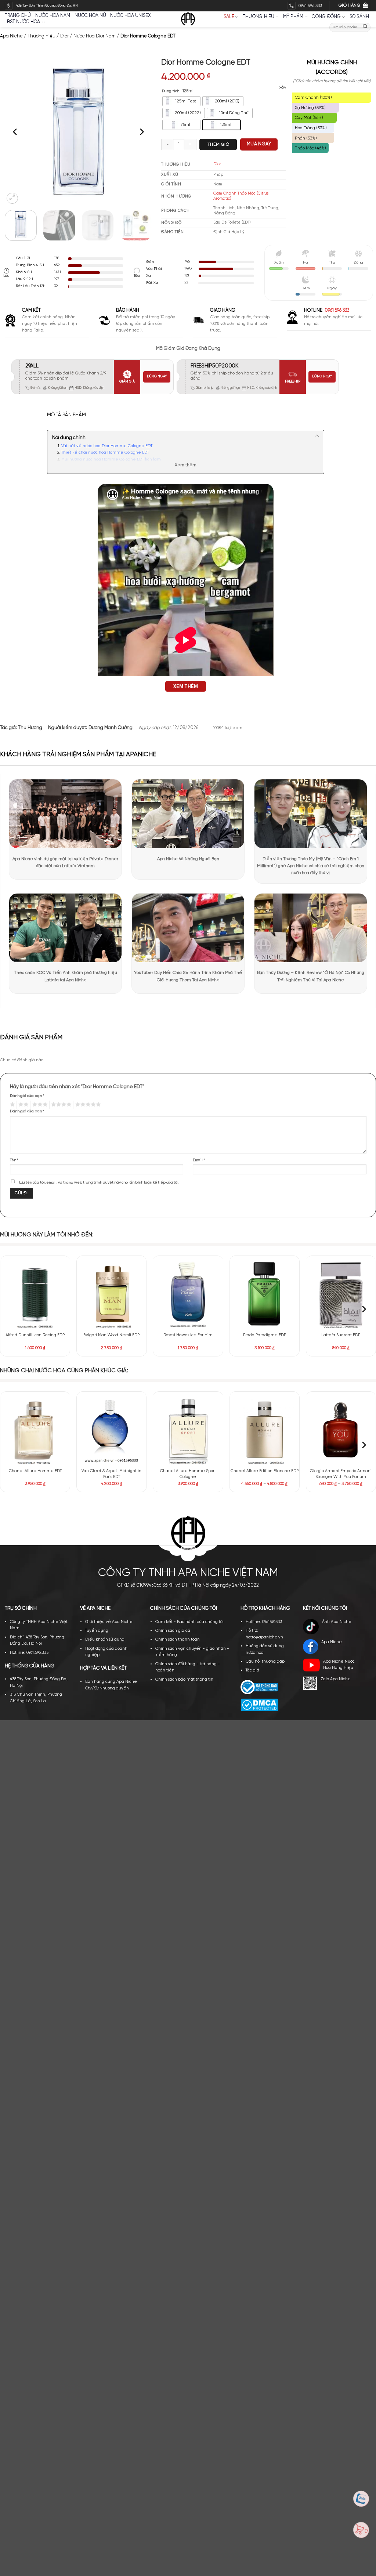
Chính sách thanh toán (178, 1640)
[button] (12, 198)
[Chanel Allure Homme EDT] (35, 1430)
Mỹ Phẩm (293, 17)
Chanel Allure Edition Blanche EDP (265, 1471)
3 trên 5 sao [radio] (39, 1105)
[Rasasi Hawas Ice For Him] (188, 1294)
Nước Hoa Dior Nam (95, 36)
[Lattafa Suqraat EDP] (341, 1294)
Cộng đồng (326, 17)
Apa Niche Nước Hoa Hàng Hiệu (339, 1665)
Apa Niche (11, 36)
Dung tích (171, 91)
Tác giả (252, 1670)
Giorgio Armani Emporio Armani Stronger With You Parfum (341, 1474)
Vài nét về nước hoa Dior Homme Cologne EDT (107, 446)
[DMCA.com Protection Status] (259, 1705)
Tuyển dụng (97, 1631)
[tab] (66, 415)
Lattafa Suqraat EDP (341, 1335)
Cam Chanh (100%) (313, 97)
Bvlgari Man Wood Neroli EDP (111, 1335)
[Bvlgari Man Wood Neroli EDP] (112, 1294)
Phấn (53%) (306, 138)
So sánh (359, 17)
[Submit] (365, 27)
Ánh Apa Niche (337, 1622)
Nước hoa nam (53, 16)
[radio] (181, 101)
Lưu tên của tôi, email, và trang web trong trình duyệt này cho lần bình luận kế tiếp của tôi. (99, 1182)
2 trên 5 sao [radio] (23, 1105)
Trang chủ (18, 16)
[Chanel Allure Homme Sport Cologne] (188, 1430)
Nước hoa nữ (90, 16)
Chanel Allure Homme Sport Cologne (188, 1474)
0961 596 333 (337, 310)
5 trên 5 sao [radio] (87, 1105)
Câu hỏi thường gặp (265, 1662)
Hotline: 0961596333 (264, 1622)
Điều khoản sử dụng (105, 1640)
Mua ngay (259, 144)
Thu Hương (30, 728)
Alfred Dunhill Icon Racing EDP (35, 1335)
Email (199, 1160)
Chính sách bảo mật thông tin (184, 1680)
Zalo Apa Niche (336, 1679)
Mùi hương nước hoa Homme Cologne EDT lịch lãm (111, 460)
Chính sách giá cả (173, 1631)
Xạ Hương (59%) (310, 108)
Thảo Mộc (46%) (310, 148)
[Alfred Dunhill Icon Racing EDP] (35, 1294)
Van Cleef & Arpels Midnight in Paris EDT (111, 1474)
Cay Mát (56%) (309, 118)
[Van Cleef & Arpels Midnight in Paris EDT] (112, 1430)
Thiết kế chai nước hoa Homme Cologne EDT (105, 453)
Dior (64, 36)
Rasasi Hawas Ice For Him (188, 1335)
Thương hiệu (259, 17)
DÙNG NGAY (157, 376)
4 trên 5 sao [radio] (60, 1105)
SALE (229, 17)
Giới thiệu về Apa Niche (109, 1622)
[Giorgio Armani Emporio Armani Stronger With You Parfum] (341, 1430)
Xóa (283, 88)
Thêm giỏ (218, 144)
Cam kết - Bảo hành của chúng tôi (189, 1622)
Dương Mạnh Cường (111, 728)
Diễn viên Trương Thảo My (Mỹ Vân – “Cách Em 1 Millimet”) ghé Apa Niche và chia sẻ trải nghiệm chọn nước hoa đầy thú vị (311, 866)
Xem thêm (186, 465)
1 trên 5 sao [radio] (11, 1105)
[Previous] (16, 132)
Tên (14, 1160)
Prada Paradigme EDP (265, 1335)
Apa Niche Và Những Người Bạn (188, 859)
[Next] (141, 132)
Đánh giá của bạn (27, 1096)
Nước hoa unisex (130, 16)
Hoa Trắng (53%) (311, 128)
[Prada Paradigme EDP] (264, 1294)
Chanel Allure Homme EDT (35, 1471)
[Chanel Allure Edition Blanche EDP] (264, 1430)
